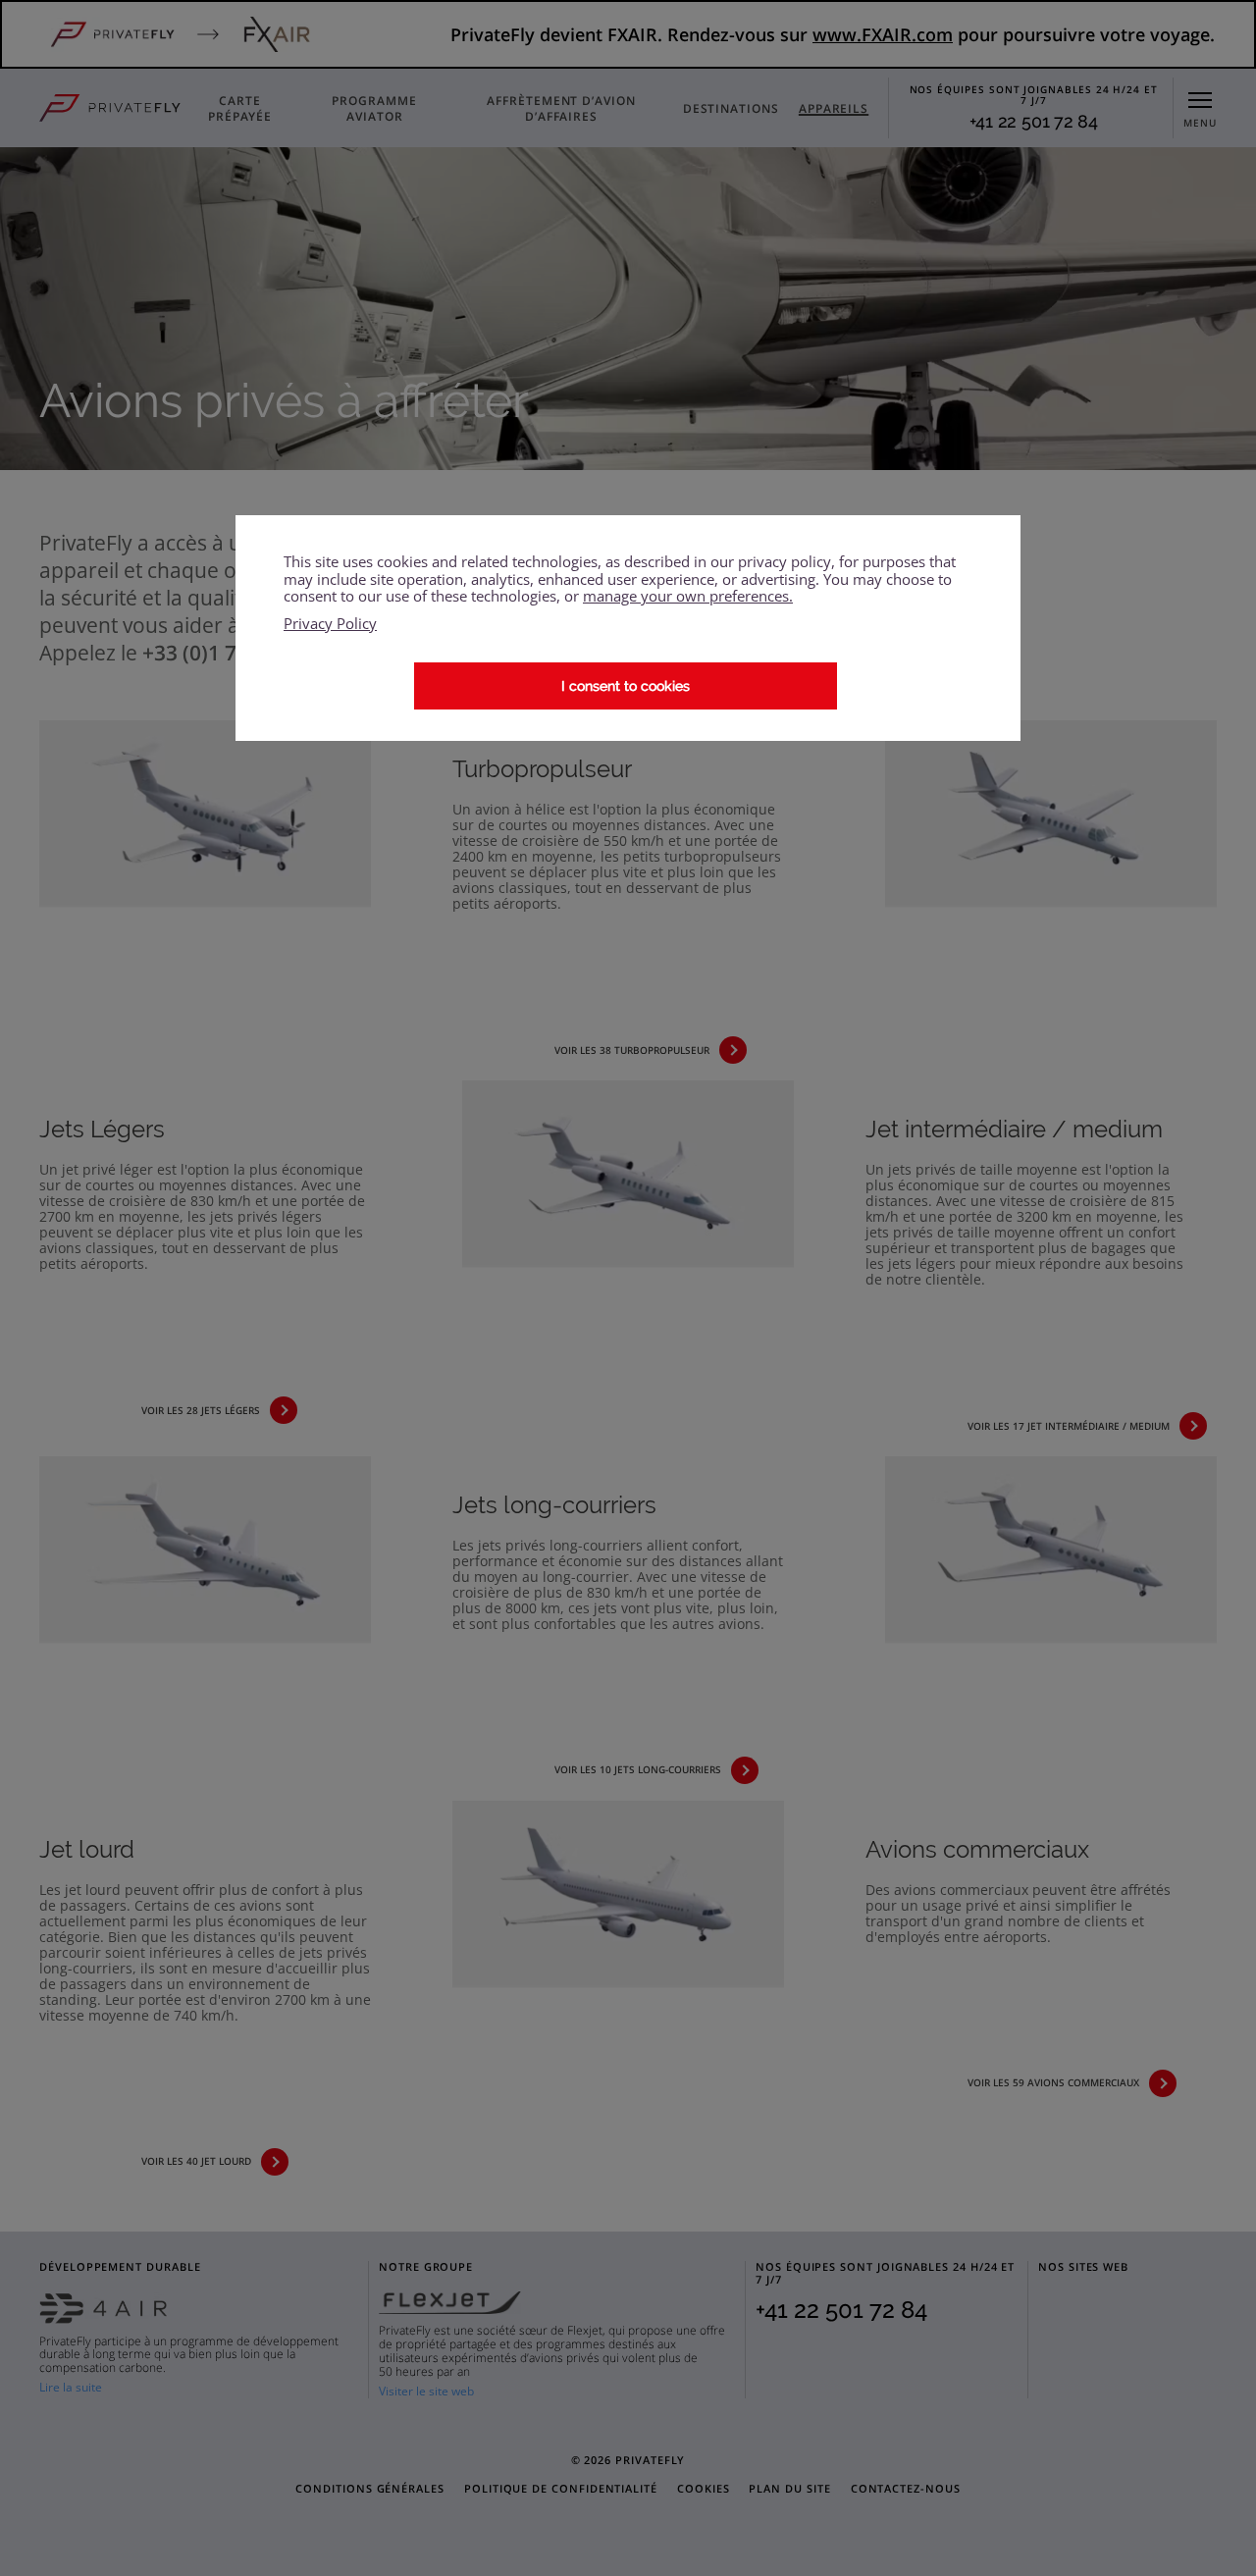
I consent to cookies (626, 686)
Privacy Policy (330, 624)
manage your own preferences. (688, 596)
